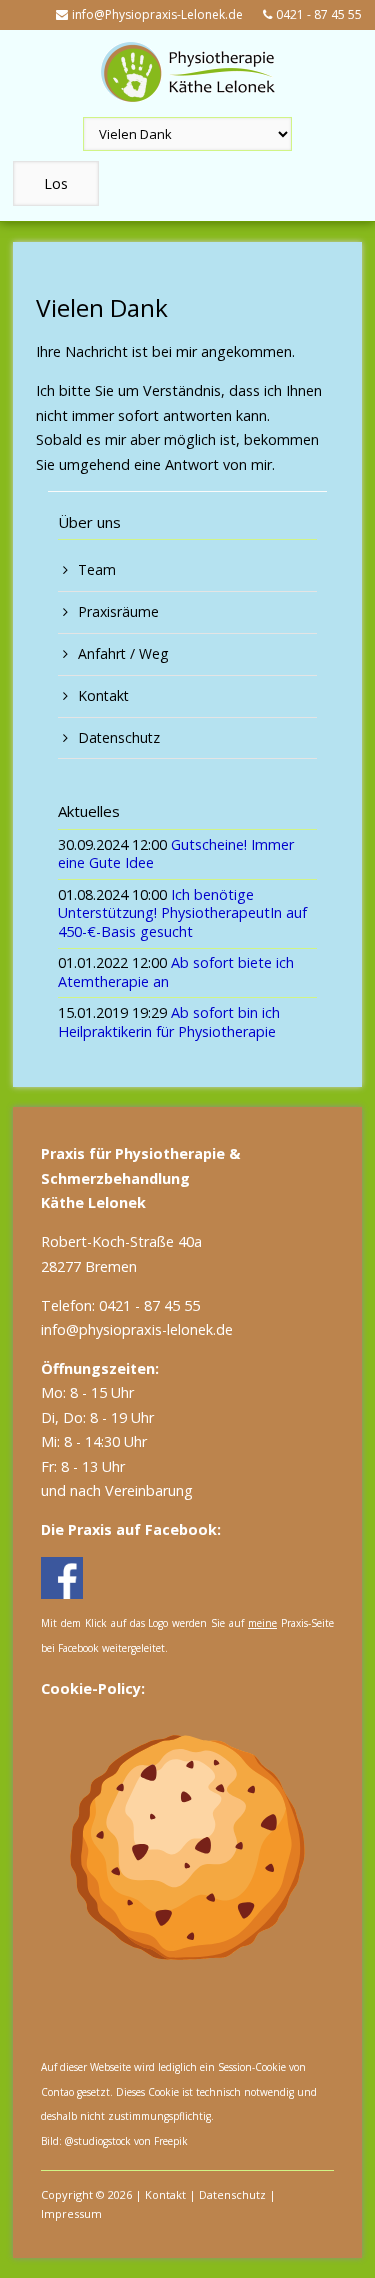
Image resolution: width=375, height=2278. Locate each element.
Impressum (71, 2213)
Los (56, 183)
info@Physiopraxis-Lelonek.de (157, 14)
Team (97, 569)
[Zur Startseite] (188, 72)
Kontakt (103, 695)
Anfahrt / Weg (123, 653)
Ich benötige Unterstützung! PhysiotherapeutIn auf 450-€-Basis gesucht (182, 913)
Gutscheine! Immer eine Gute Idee (176, 854)
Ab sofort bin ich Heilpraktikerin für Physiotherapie (169, 1022)
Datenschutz (119, 737)
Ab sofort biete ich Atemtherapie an (176, 972)
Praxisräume (118, 611)
